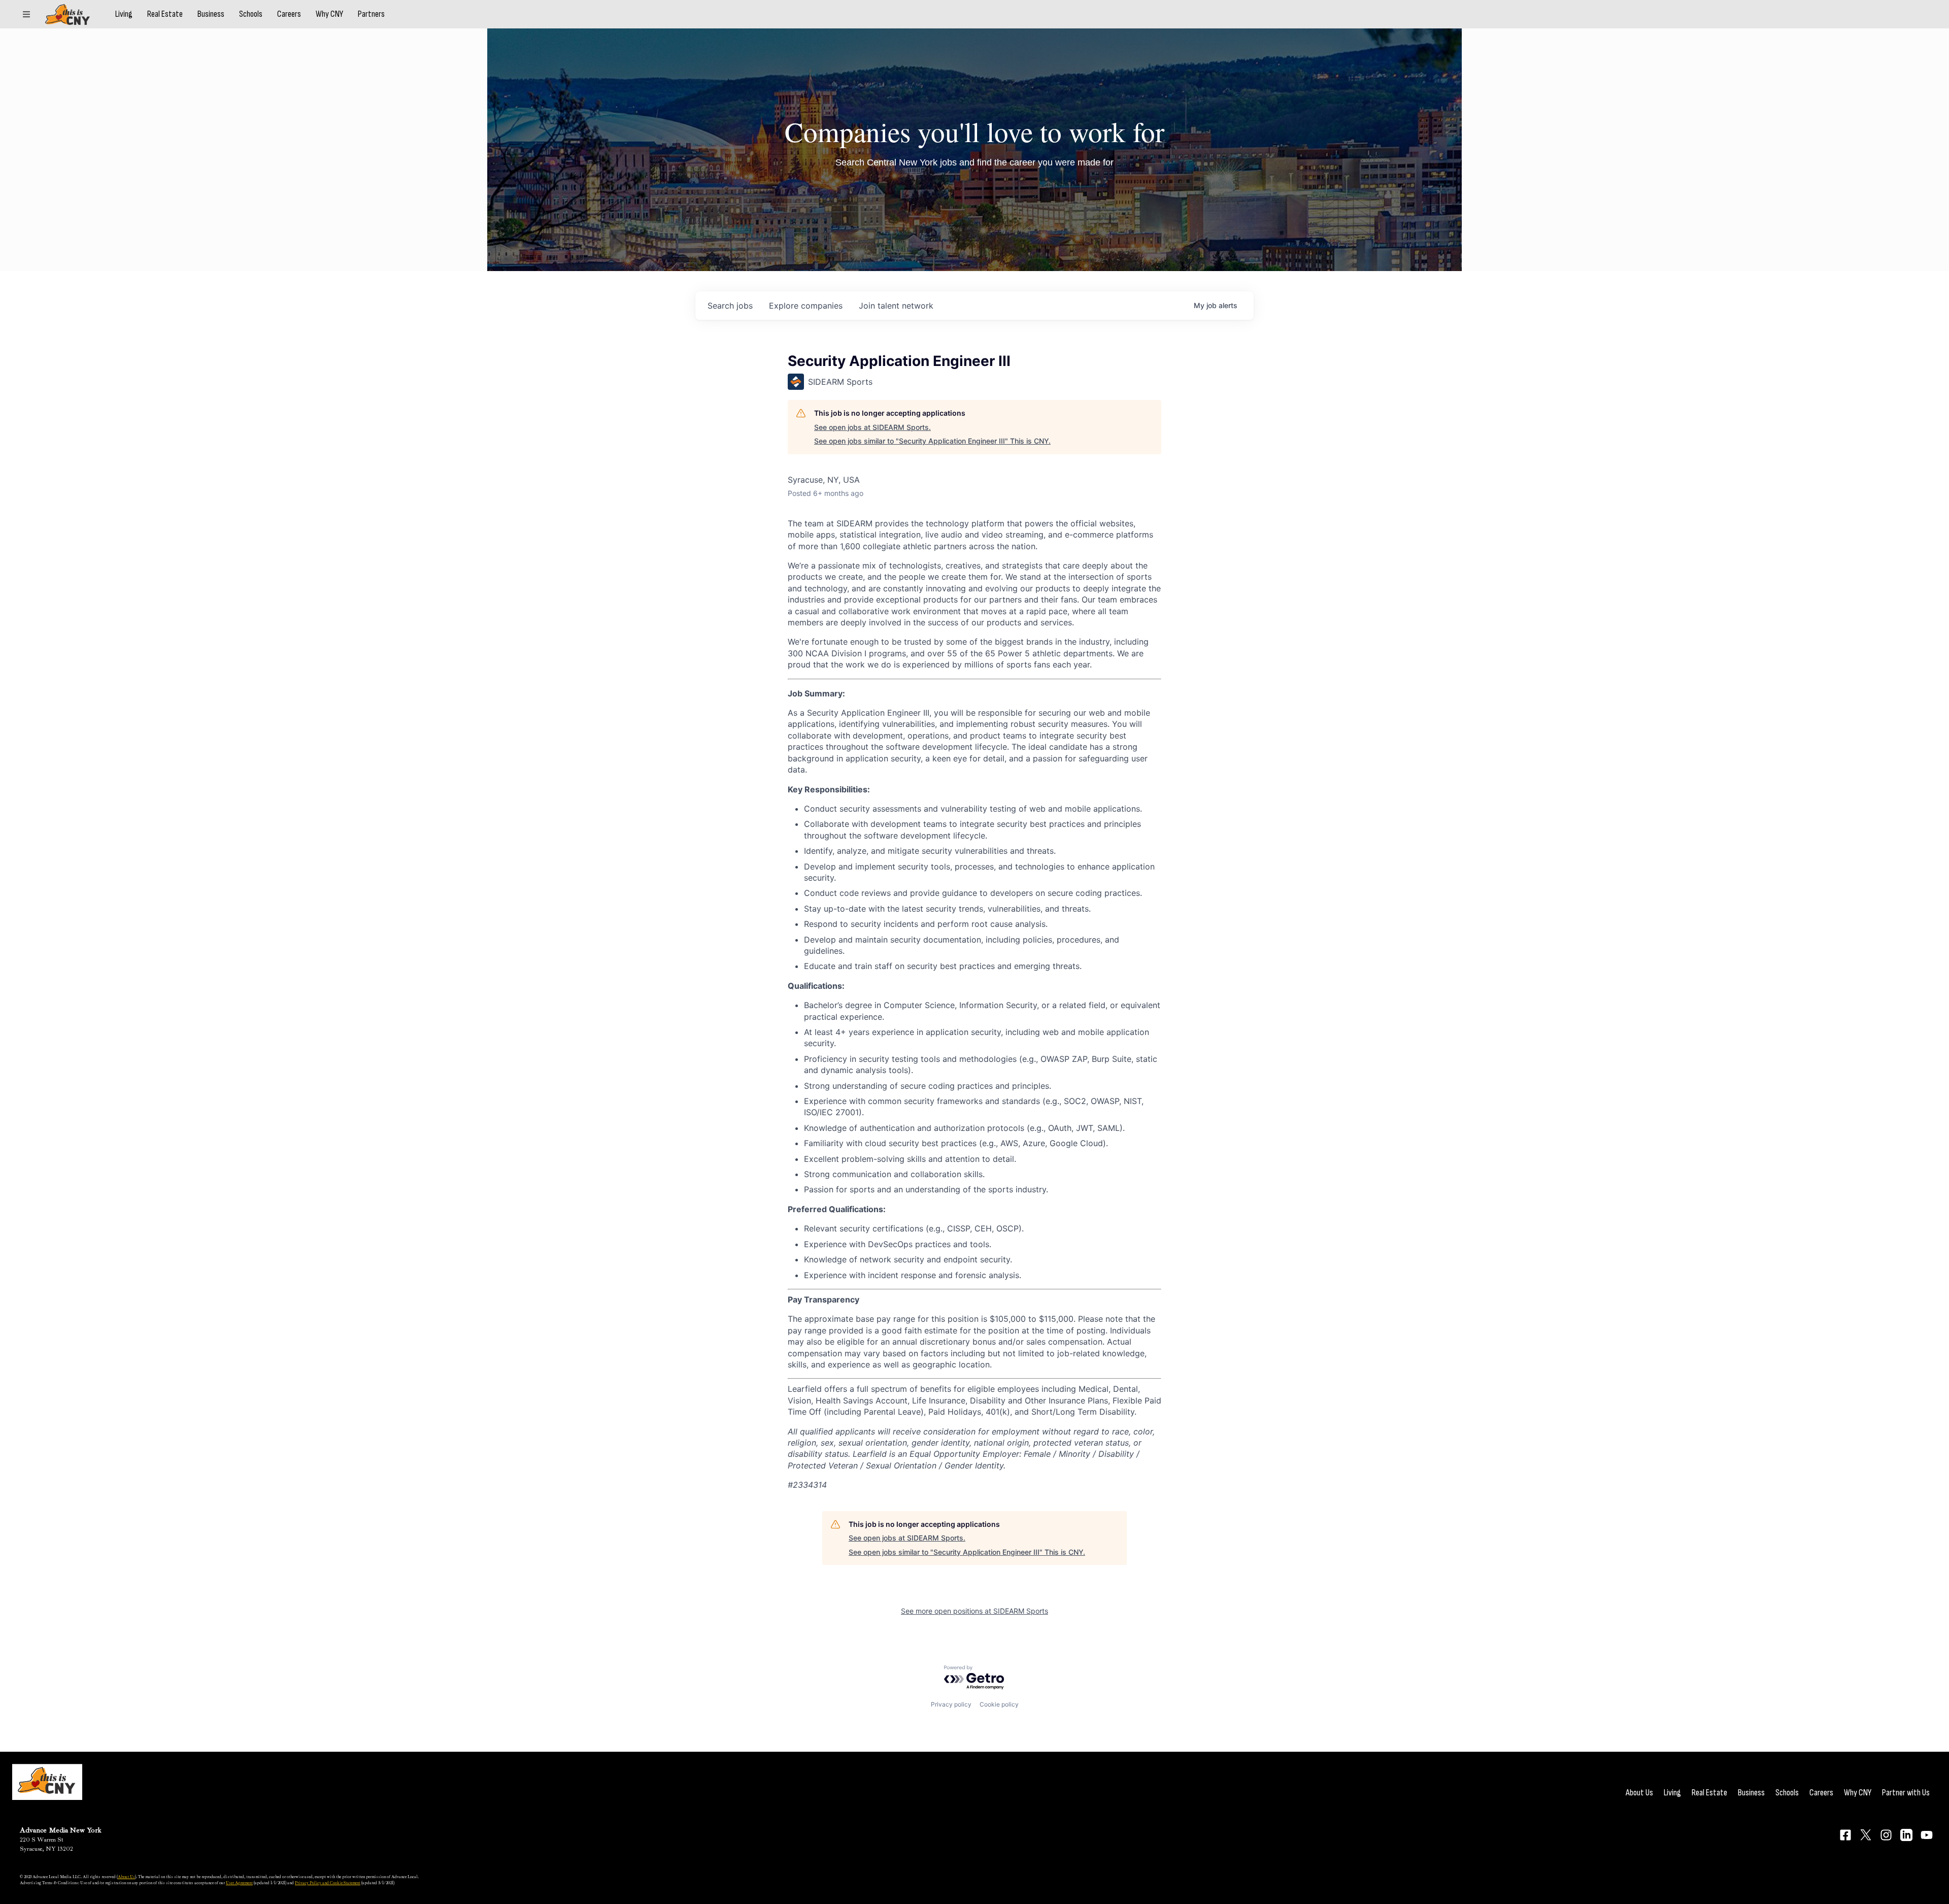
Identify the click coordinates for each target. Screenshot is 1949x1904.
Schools (251, 14)
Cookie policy (999, 1704)
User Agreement (239, 1883)
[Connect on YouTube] (1927, 1835)
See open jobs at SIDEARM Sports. (872, 427)
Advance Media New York (61, 1830)
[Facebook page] (1845, 1835)
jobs (730, 306)
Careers (289, 14)
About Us (1639, 1793)
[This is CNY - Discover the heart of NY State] (68, 14)
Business (211, 14)
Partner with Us (1906, 1793)
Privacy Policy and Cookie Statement (328, 1883)
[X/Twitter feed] (1866, 1835)
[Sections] (26, 14)
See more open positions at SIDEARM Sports (974, 1611)
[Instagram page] (1886, 1835)
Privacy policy (951, 1704)
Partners (371, 14)
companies (806, 306)
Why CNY (329, 14)
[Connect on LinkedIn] (1906, 1835)
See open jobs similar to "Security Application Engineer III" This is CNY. (932, 441)
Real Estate (165, 14)
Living (124, 14)
